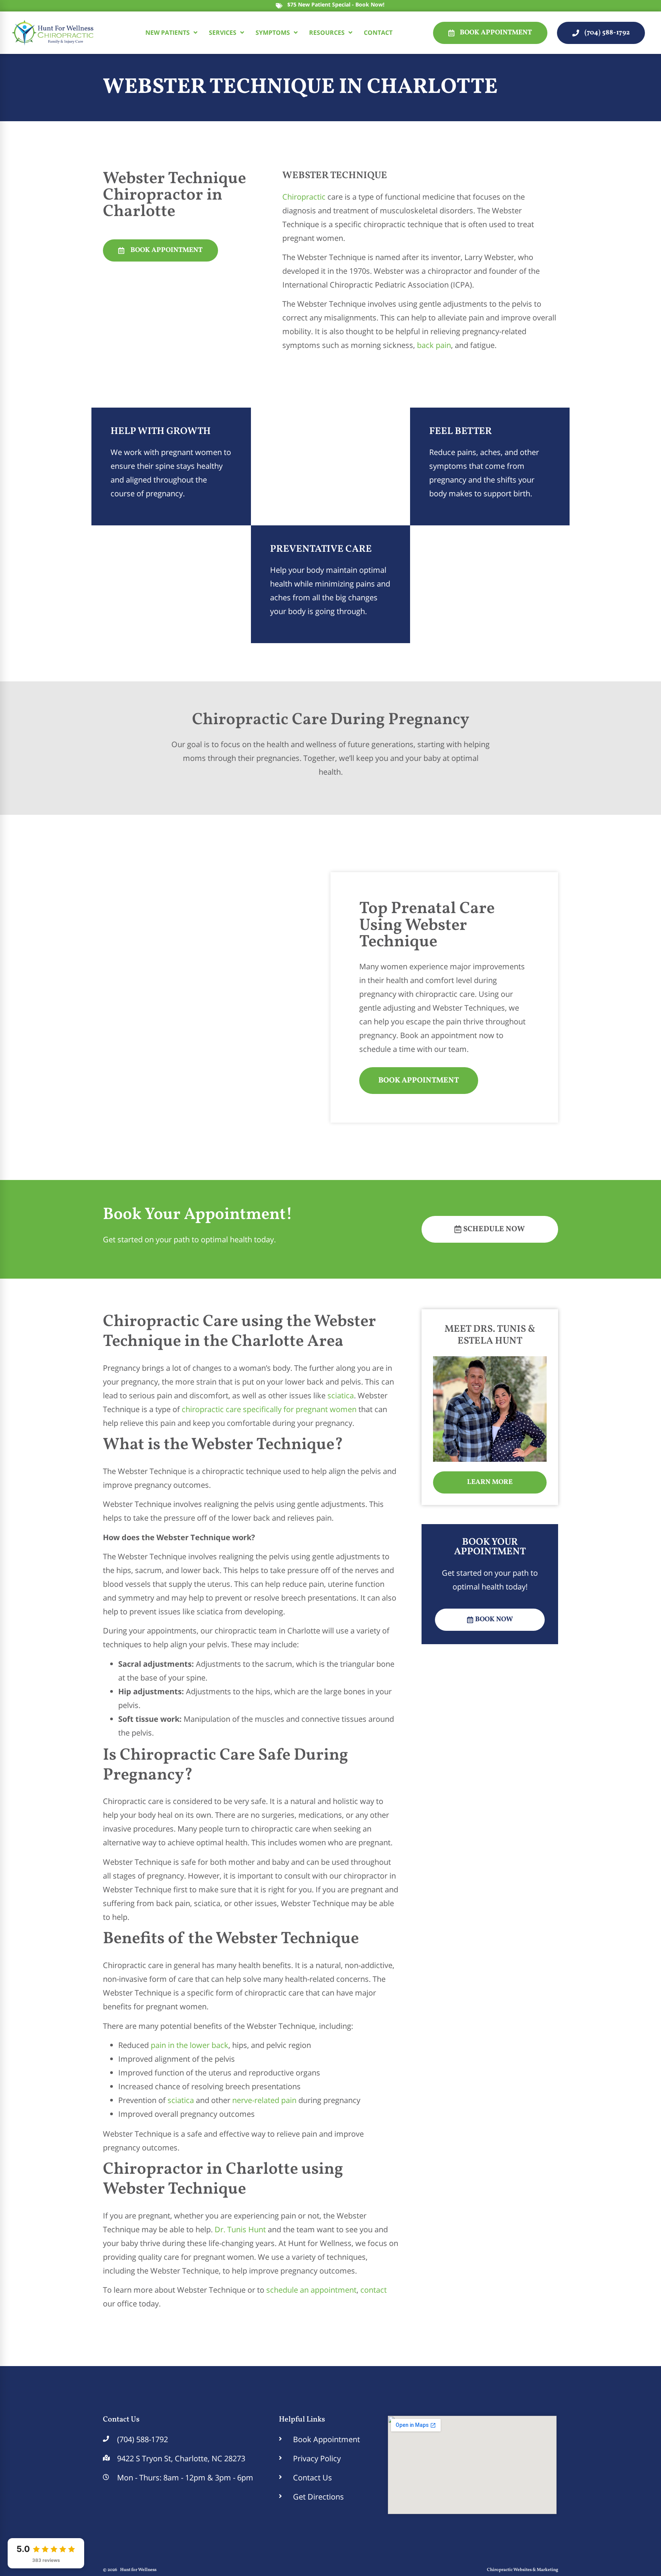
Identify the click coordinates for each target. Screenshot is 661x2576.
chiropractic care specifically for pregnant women (269, 1409)
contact (374, 2290)
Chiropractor (153, 195)
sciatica (341, 1395)
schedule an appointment (311, 2290)
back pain (434, 345)
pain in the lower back (190, 2045)
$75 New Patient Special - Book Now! (336, 4)
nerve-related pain (264, 2100)
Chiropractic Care (260, 720)
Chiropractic (304, 197)
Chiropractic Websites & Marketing (523, 2570)
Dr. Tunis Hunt (240, 2229)
